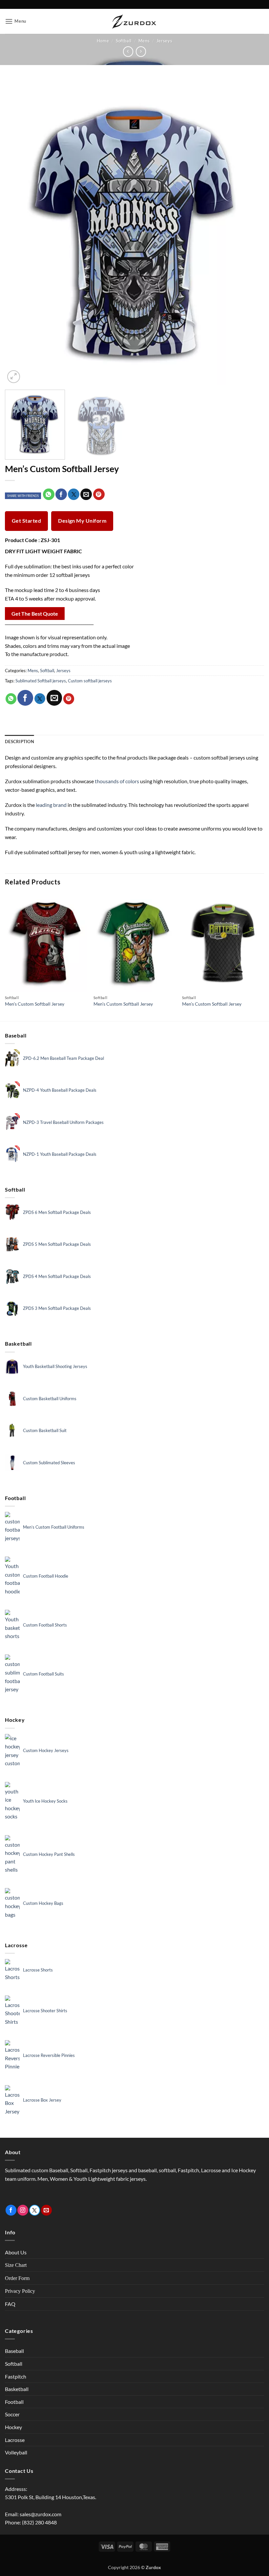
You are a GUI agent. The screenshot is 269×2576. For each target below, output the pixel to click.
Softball (124, 41)
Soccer (12, 2414)
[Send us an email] (46, 2210)
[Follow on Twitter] (35, 2210)
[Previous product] (141, 51)
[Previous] (18, 231)
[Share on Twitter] (74, 494)
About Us (16, 2252)
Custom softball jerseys (90, 681)
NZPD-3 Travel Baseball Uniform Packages (63, 1122)
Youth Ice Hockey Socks (45, 1801)
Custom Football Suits (43, 1674)
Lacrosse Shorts (38, 1970)
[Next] (251, 231)
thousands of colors (117, 781)
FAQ (10, 2304)
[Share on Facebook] (61, 494)
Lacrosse (15, 2440)
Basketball (17, 2389)
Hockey (13, 2427)
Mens (144, 41)
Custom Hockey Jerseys (46, 1750)
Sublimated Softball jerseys (41, 681)
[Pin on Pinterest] (99, 494)
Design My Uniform (82, 521)
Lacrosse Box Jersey (42, 2100)
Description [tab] (20, 741)
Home (103, 41)
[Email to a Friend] (86, 494)
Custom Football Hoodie (46, 1576)
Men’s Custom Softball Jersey (35, 1004)
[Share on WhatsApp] (49, 494)
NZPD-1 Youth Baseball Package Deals (60, 1154)
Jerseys (164, 41)
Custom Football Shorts (45, 1625)
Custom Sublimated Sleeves (49, 1463)
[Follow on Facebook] (11, 2210)
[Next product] (128, 51)
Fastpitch (16, 2376)
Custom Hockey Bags (43, 1903)
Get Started (26, 521)
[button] (16, 21)
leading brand (51, 805)
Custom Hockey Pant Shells (49, 1854)
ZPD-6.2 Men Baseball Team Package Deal (63, 1058)
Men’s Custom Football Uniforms (54, 1527)
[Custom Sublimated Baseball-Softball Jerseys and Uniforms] (134, 22)
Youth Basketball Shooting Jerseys (55, 1366)
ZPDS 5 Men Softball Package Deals (57, 1244)
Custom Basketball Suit (45, 1430)
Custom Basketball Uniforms (50, 1399)
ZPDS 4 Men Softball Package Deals (57, 1276)
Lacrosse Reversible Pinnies (49, 2055)
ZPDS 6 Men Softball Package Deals (57, 1212)
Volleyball (16, 2452)
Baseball (14, 2351)
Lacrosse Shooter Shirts (45, 2011)
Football (14, 2402)
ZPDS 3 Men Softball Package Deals (57, 1308)
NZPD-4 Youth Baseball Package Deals (60, 1090)
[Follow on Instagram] (23, 2210)
